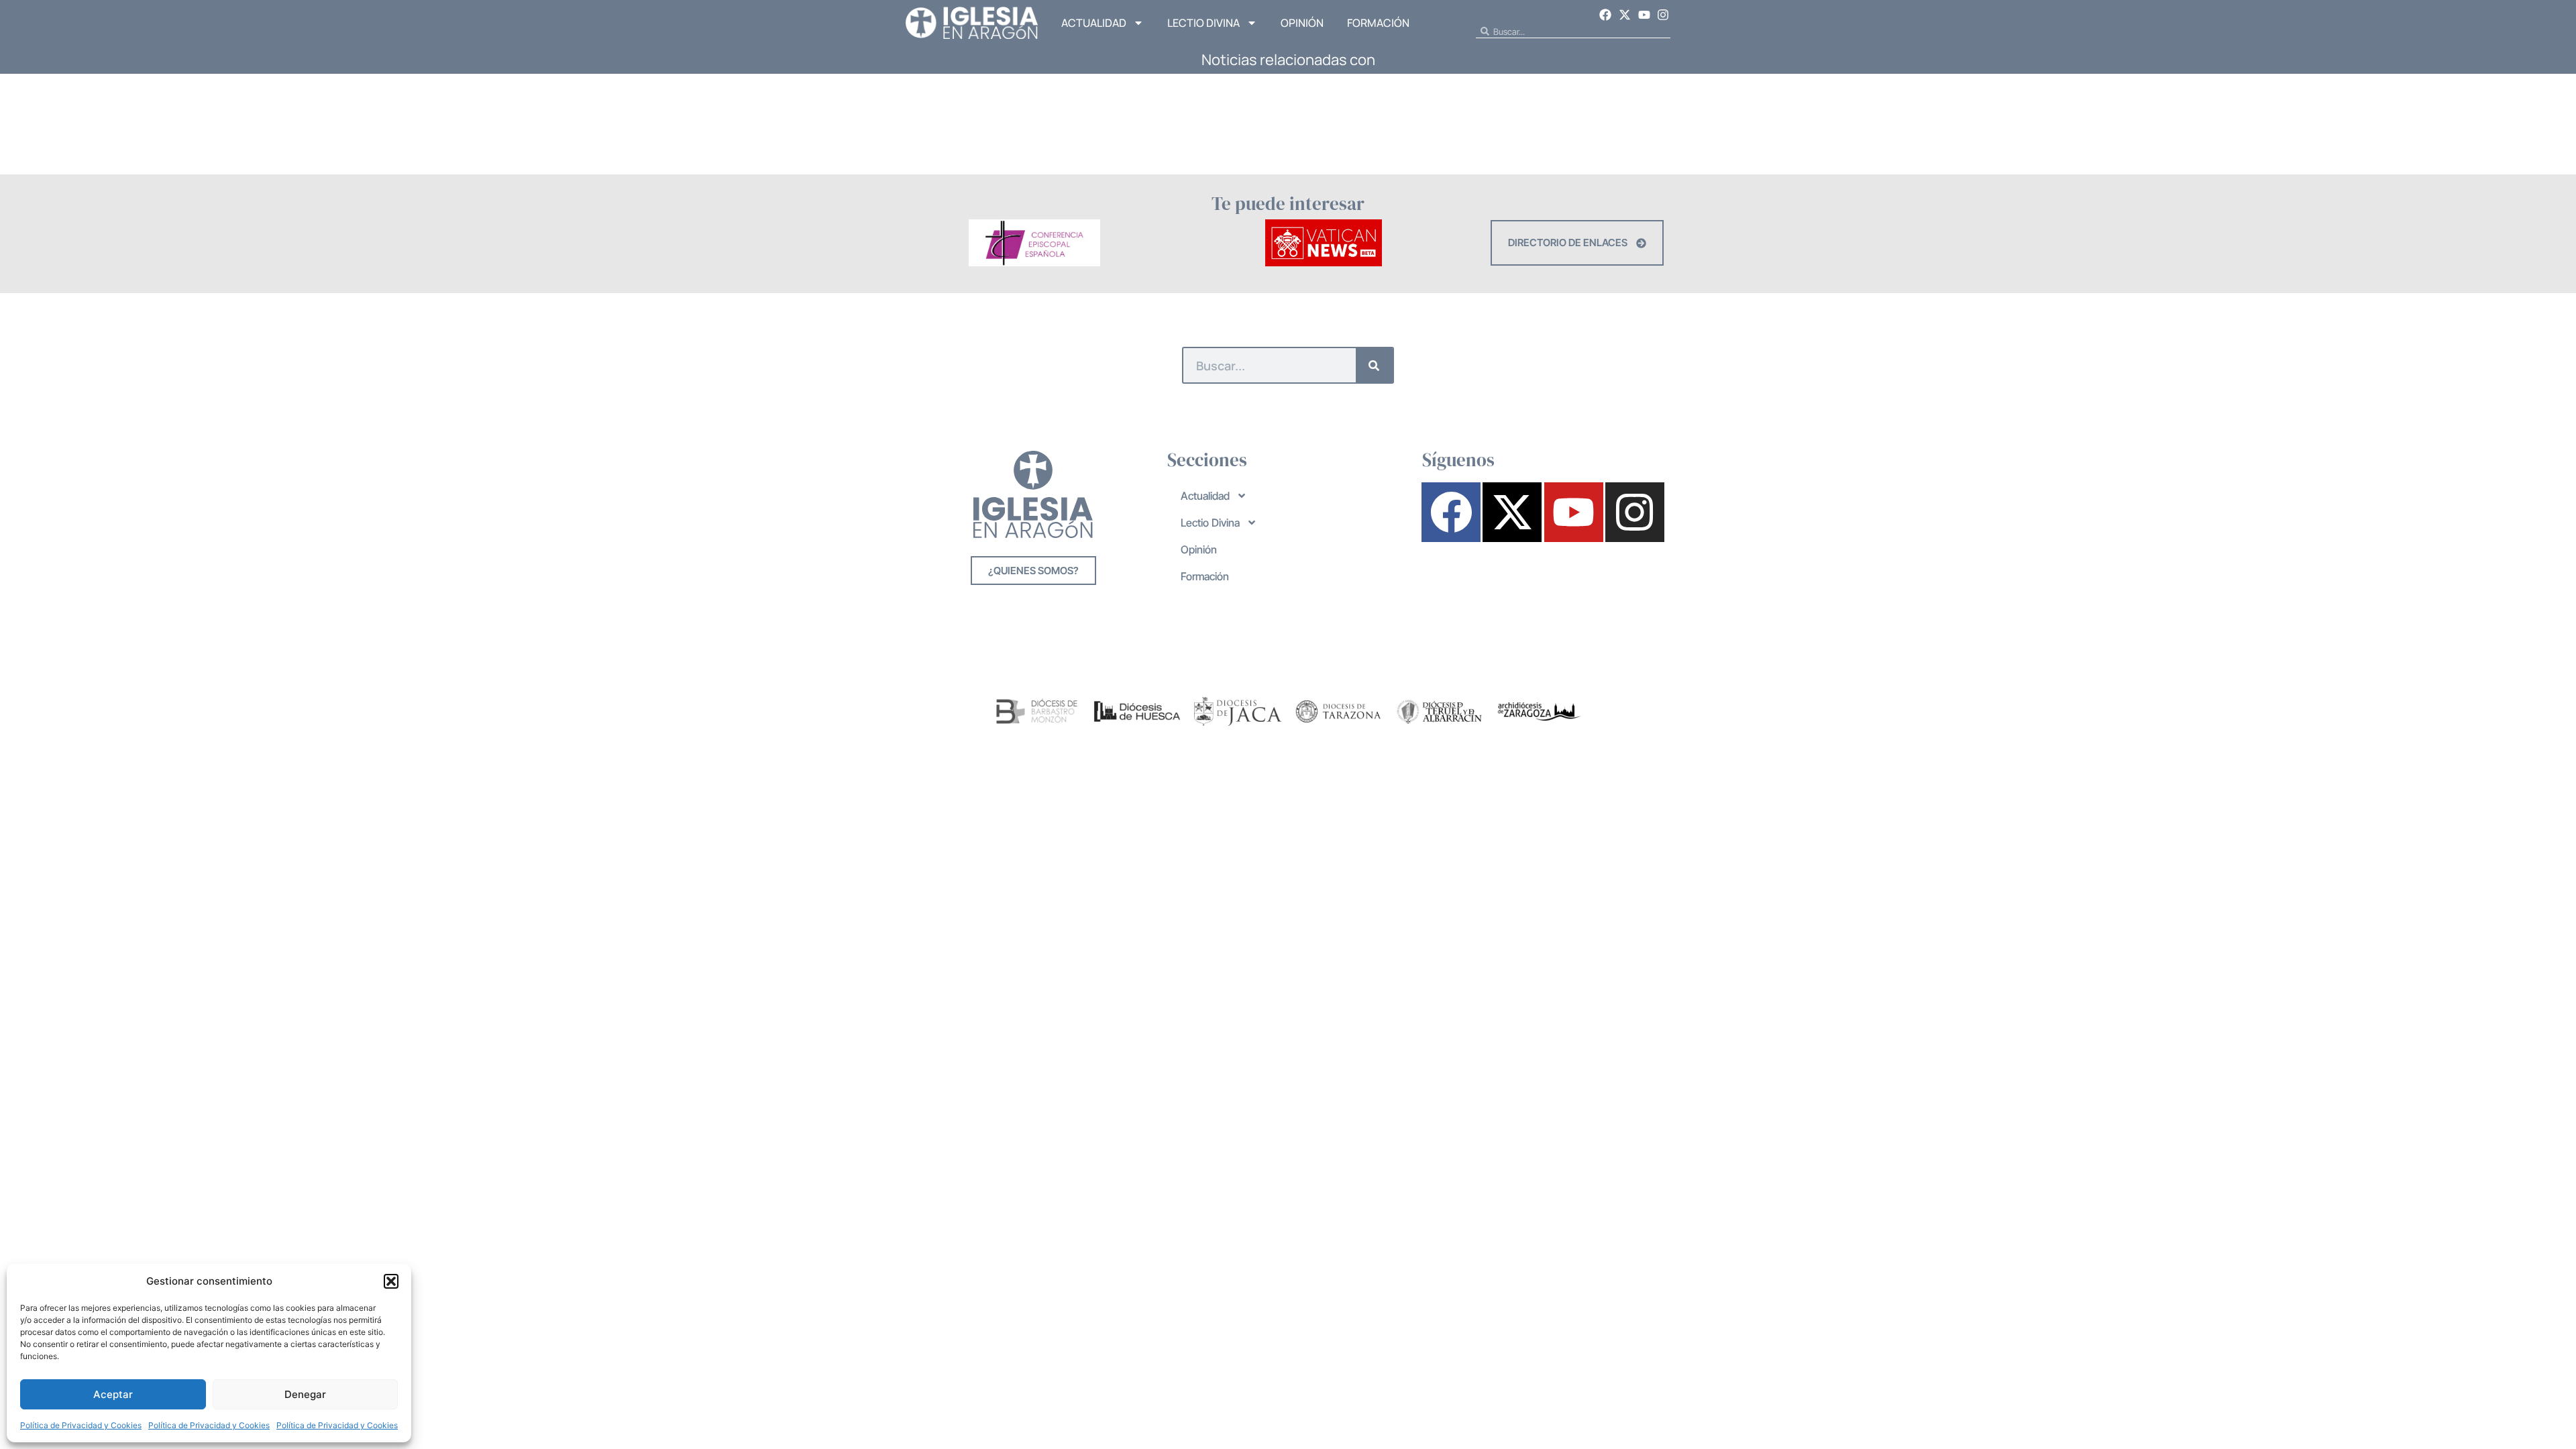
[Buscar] (1374, 365)
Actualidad (1094, 23)
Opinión (1302, 23)
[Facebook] (1606, 15)
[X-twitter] (1625, 15)
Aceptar (113, 1394)
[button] (391, 1281)
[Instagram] (1663, 15)
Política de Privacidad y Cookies (81, 1425)
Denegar (305, 1394)
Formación (1378, 23)
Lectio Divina (1203, 23)
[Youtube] (1644, 15)
